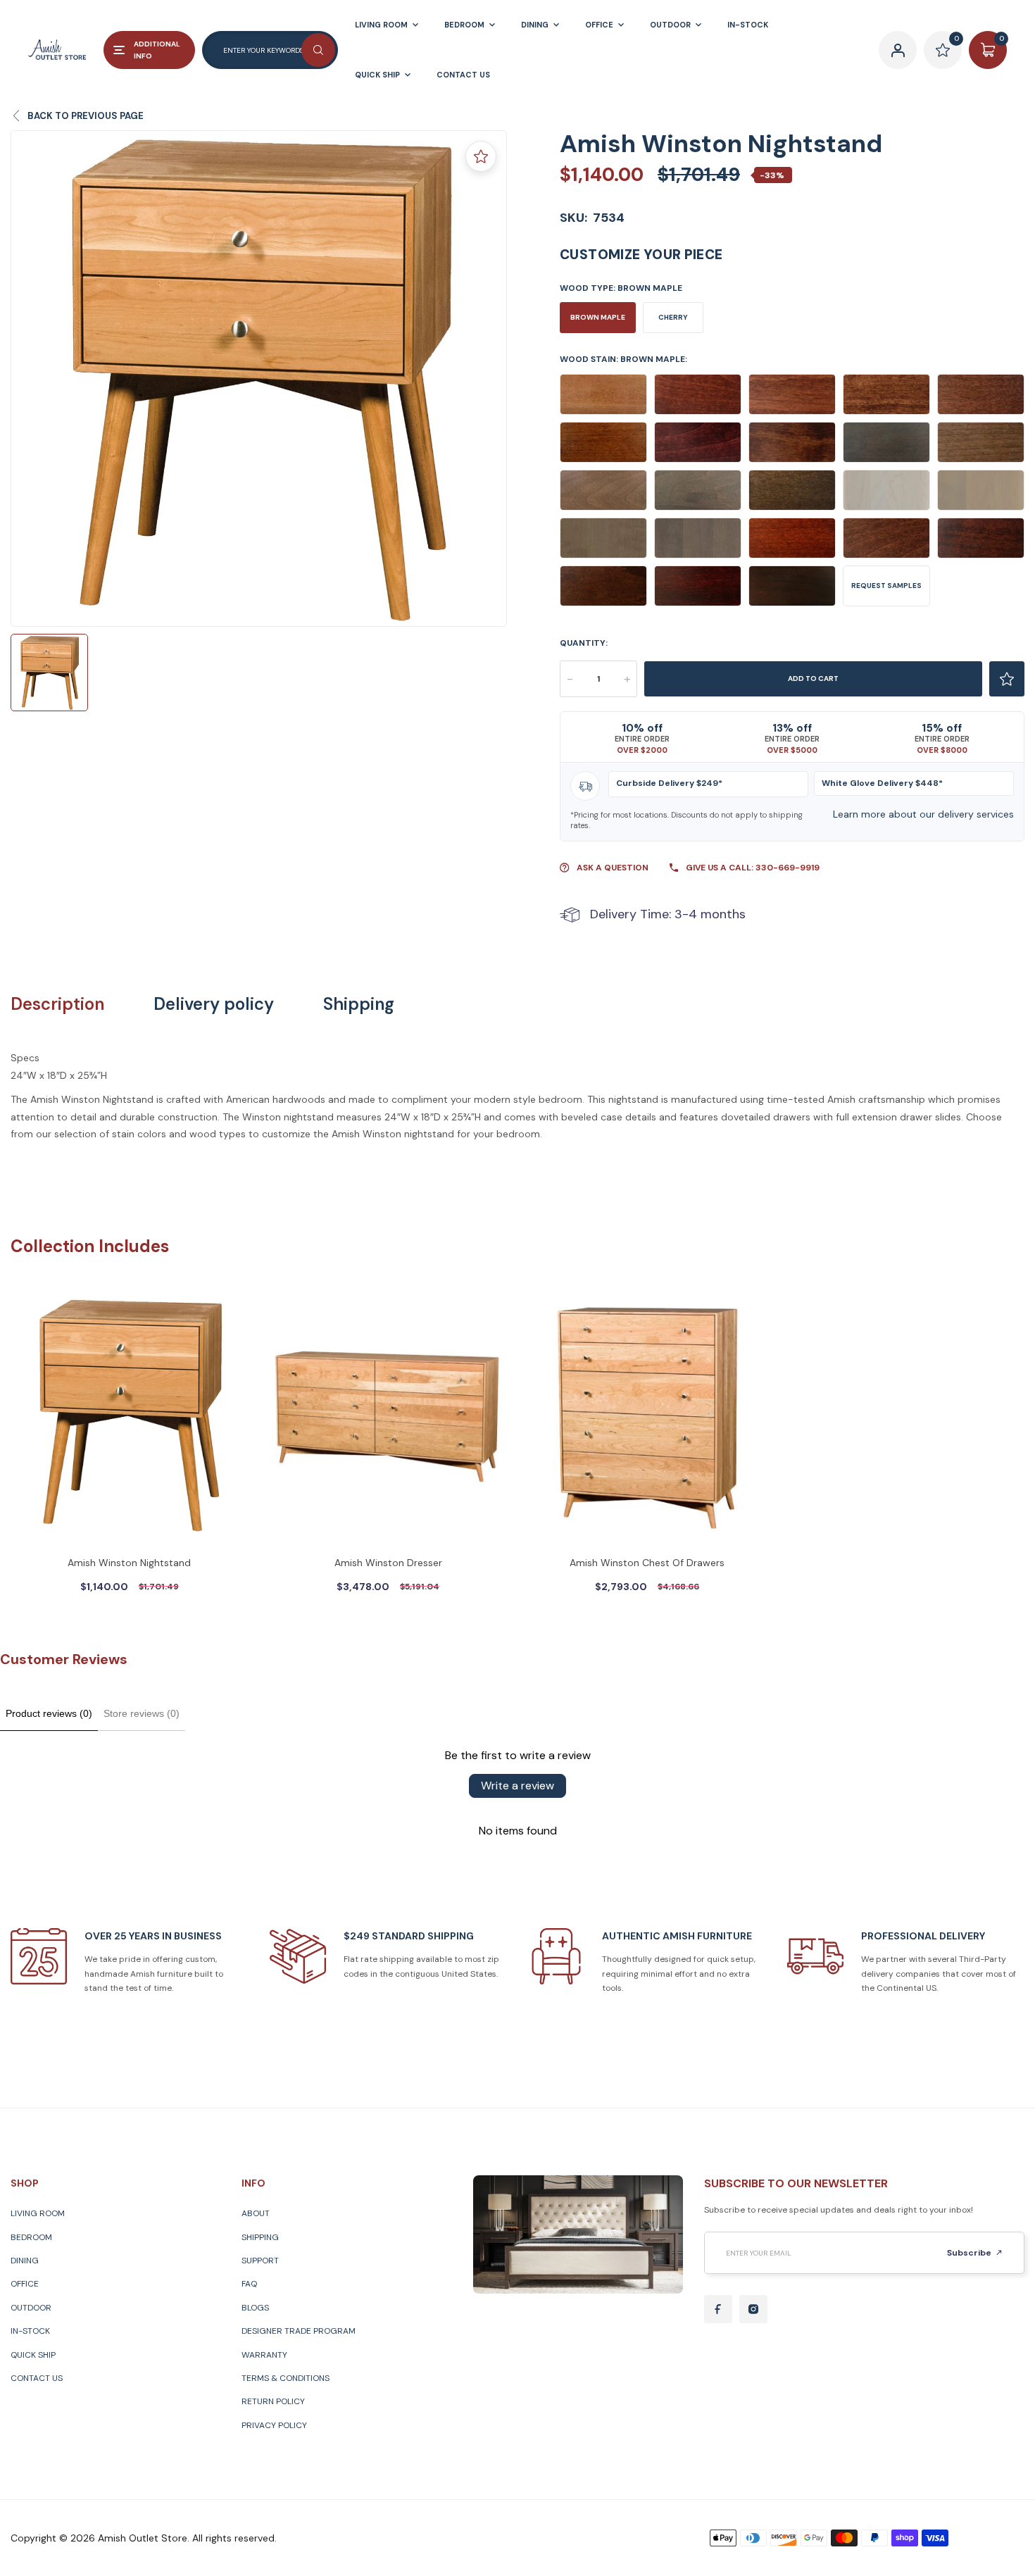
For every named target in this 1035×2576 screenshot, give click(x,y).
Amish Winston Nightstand (129, 1563)
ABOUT (256, 2213)
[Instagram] (753, 2309)
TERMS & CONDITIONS (286, 2378)
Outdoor (31, 2308)
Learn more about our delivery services (923, 814)
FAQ (249, 2284)
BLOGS (255, 2308)
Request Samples (886, 586)
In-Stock (30, 2331)
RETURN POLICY (273, 2401)
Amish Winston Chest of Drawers (647, 1563)
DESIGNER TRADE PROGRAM (299, 2331)
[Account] (898, 50)
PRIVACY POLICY (274, 2425)
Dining (25, 2261)
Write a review (517, 1786)
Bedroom (31, 2237)
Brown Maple (598, 317)
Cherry (673, 317)
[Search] (318, 50)
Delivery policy (214, 1004)
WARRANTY (264, 2355)
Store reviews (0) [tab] (142, 1713)
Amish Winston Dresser (388, 1563)
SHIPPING (260, 2237)
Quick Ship (33, 2355)
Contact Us (37, 2378)
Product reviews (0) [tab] (49, 1713)
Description (57, 1004)
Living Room (38, 2213)
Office (25, 2284)
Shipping (359, 1004)
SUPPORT (260, 2261)
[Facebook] (718, 2309)
